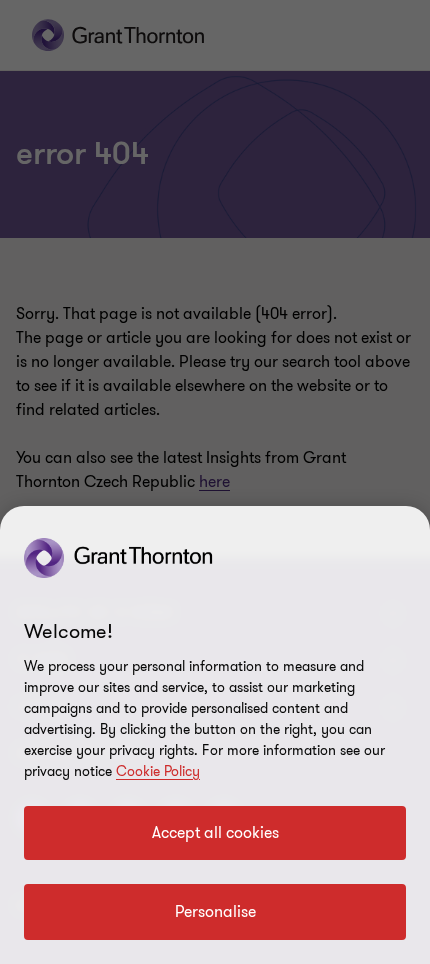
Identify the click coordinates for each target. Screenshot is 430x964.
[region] (215, 735)
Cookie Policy (158, 771)
